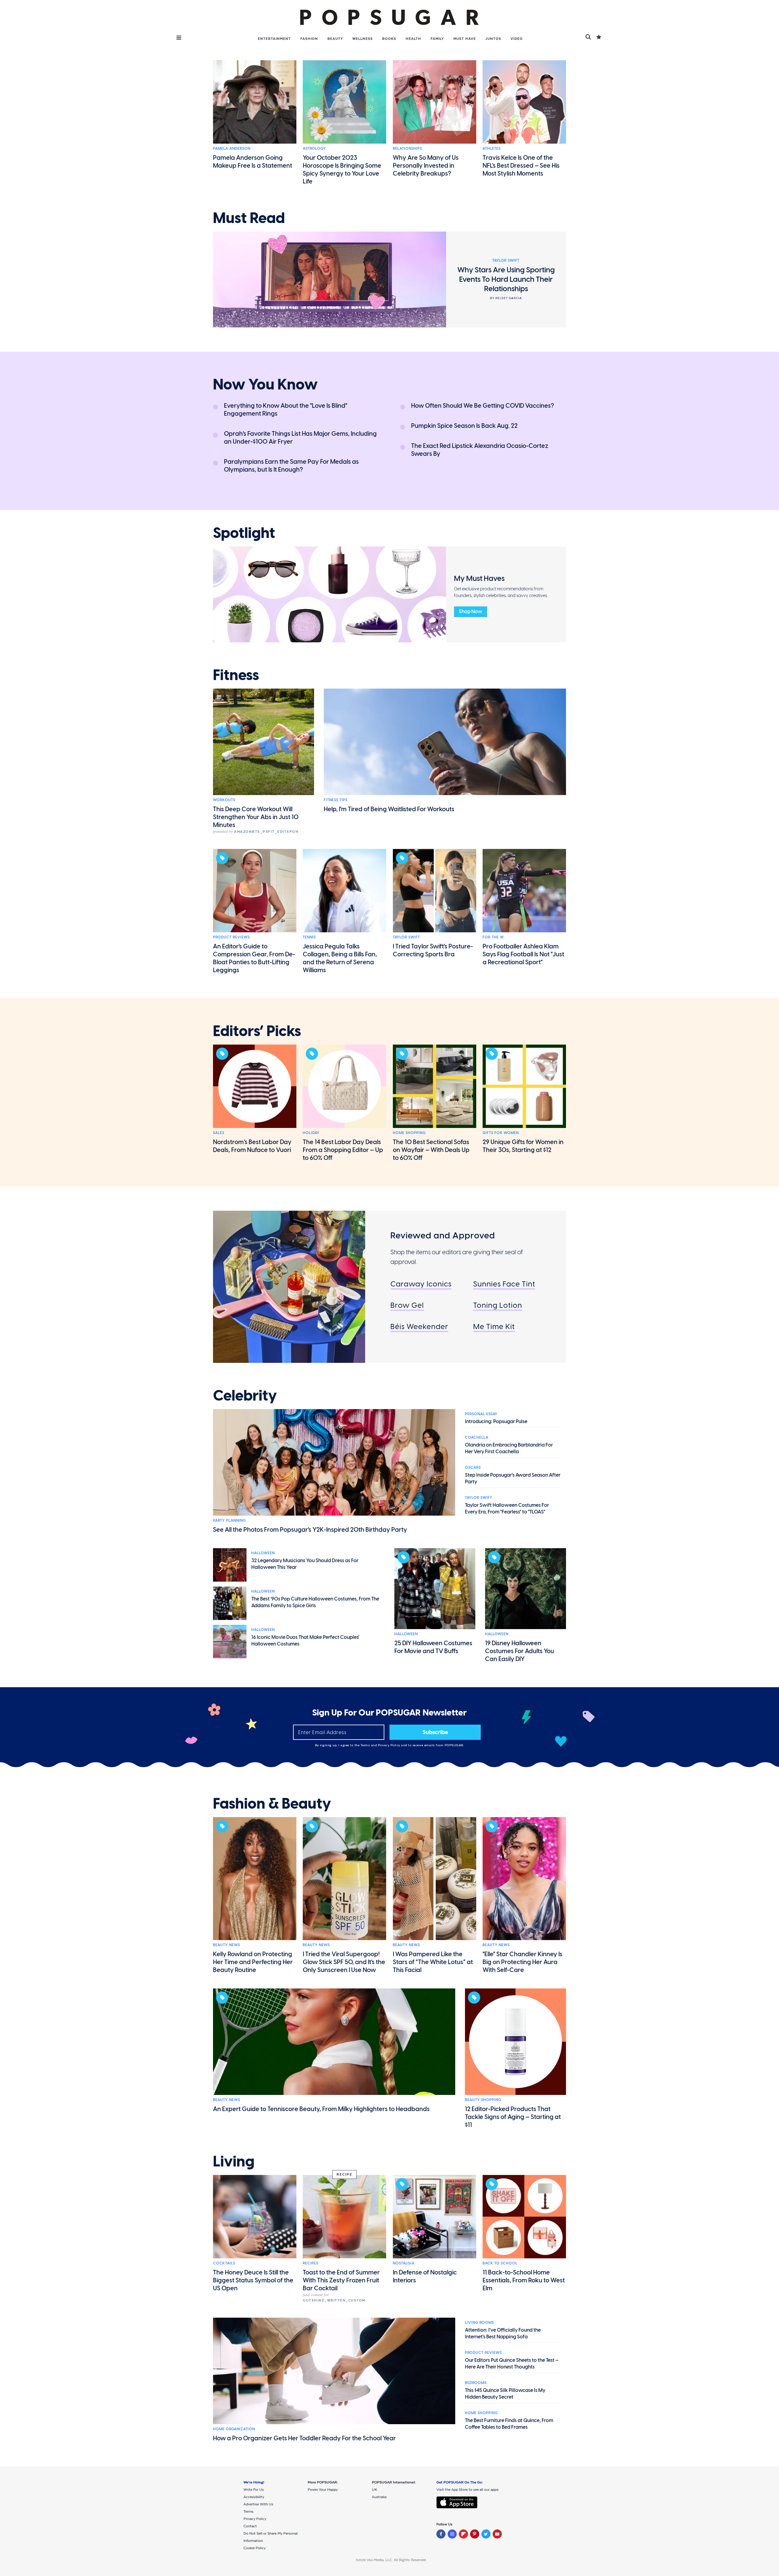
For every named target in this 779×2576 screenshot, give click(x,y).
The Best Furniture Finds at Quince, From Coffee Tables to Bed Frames (509, 2424)
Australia (379, 2497)
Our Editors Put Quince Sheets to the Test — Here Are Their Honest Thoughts (512, 2363)
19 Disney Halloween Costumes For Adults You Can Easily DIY (520, 1651)
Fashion (309, 39)
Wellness (363, 39)
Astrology (314, 148)
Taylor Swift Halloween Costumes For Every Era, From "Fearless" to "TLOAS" (507, 1508)
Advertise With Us (258, 2504)
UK (374, 2490)
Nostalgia (404, 2263)
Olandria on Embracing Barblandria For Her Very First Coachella (509, 1448)
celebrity (245, 1396)
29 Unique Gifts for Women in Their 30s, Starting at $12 (523, 1146)
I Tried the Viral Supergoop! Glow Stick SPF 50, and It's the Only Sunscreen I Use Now (344, 1962)
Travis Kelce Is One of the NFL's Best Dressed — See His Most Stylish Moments (521, 166)
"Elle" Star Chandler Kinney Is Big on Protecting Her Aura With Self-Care (522, 1962)
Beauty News (227, 1945)
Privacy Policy (390, 1745)
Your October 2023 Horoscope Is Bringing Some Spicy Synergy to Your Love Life (342, 169)
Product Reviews (231, 937)
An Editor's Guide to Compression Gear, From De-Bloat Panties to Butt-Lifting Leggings (254, 958)
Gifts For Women (501, 1133)
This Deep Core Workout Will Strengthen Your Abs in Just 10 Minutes (256, 817)
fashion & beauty (272, 1804)
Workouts (224, 800)
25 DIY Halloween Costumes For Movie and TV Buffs (433, 1647)
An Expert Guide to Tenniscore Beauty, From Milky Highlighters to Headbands (321, 2109)
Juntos (493, 39)
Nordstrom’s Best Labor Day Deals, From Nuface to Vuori (252, 1146)
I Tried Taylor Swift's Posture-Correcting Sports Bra (433, 950)
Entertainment (274, 39)
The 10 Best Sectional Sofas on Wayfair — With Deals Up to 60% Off (431, 1150)
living (234, 2162)
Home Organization (234, 2429)
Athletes (492, 148)
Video (517, 39)
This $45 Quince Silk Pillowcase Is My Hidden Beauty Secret (505, 2394)
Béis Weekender (419, 1326)
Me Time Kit (494, 1326)
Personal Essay (481, 1414)
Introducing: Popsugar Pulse (496, 1421)
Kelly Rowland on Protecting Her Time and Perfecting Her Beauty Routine (253, 1962)
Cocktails (224, 2263)
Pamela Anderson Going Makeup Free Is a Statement (253, 162)
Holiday (311, 1133)
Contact (250, 2526)
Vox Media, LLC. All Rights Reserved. (397, 2560)
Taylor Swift (406, 937)
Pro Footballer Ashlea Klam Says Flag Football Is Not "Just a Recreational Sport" (523, 954)
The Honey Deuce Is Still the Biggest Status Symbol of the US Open (253, 2280)
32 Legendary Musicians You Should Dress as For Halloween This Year (305, 1564)
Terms (366, 1745)
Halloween (263, 1553)
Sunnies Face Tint (504, 1284)
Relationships (407, 148)
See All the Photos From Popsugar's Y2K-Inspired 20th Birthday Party (310, 1530)
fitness (236, 675)
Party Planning (229, 1520)
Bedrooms (476, 2383)
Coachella (477, 1437)
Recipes (311, 2263)
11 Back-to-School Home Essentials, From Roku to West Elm (524, 2280)
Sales (219, 1133)
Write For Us (254, 2490)
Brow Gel (407, 1305)
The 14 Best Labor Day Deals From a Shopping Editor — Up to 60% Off (343, 1150)
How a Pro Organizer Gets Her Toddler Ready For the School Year (304, 2438)
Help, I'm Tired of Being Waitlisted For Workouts (389, 809)
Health (413, 39)
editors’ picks (257, 1031)
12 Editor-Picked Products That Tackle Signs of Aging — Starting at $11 (513, 2117)
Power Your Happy (323, 2490)
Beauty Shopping (483, 2100)
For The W (493, 937)
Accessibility (254, 2497)
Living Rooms (479, 2323)
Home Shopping (409, 1133)
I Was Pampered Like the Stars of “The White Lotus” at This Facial (433, 1962)
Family (437, 39)
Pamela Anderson (232, 148)
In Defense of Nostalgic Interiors (425, 2276)
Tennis (309, 937)
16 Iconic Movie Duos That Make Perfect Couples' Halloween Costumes (305, 1641)
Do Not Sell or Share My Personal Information (271, 2537)
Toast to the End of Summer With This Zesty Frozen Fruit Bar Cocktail (341, 2280)
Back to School (500, 2263)
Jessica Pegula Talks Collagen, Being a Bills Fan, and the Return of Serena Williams (340, 958)
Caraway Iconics (421, 1284)
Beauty (335, 39)
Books (389, 39)
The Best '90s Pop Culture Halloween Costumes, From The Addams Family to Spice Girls (315, 1602)
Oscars (473, 1468)
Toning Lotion (498, 1305)
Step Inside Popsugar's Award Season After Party (513, 1478)
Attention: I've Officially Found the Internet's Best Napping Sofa (503, 2333)
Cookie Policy (255, 2548)
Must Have (465, 39)
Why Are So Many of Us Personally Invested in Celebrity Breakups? (426, 166)
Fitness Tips (336, 800)
